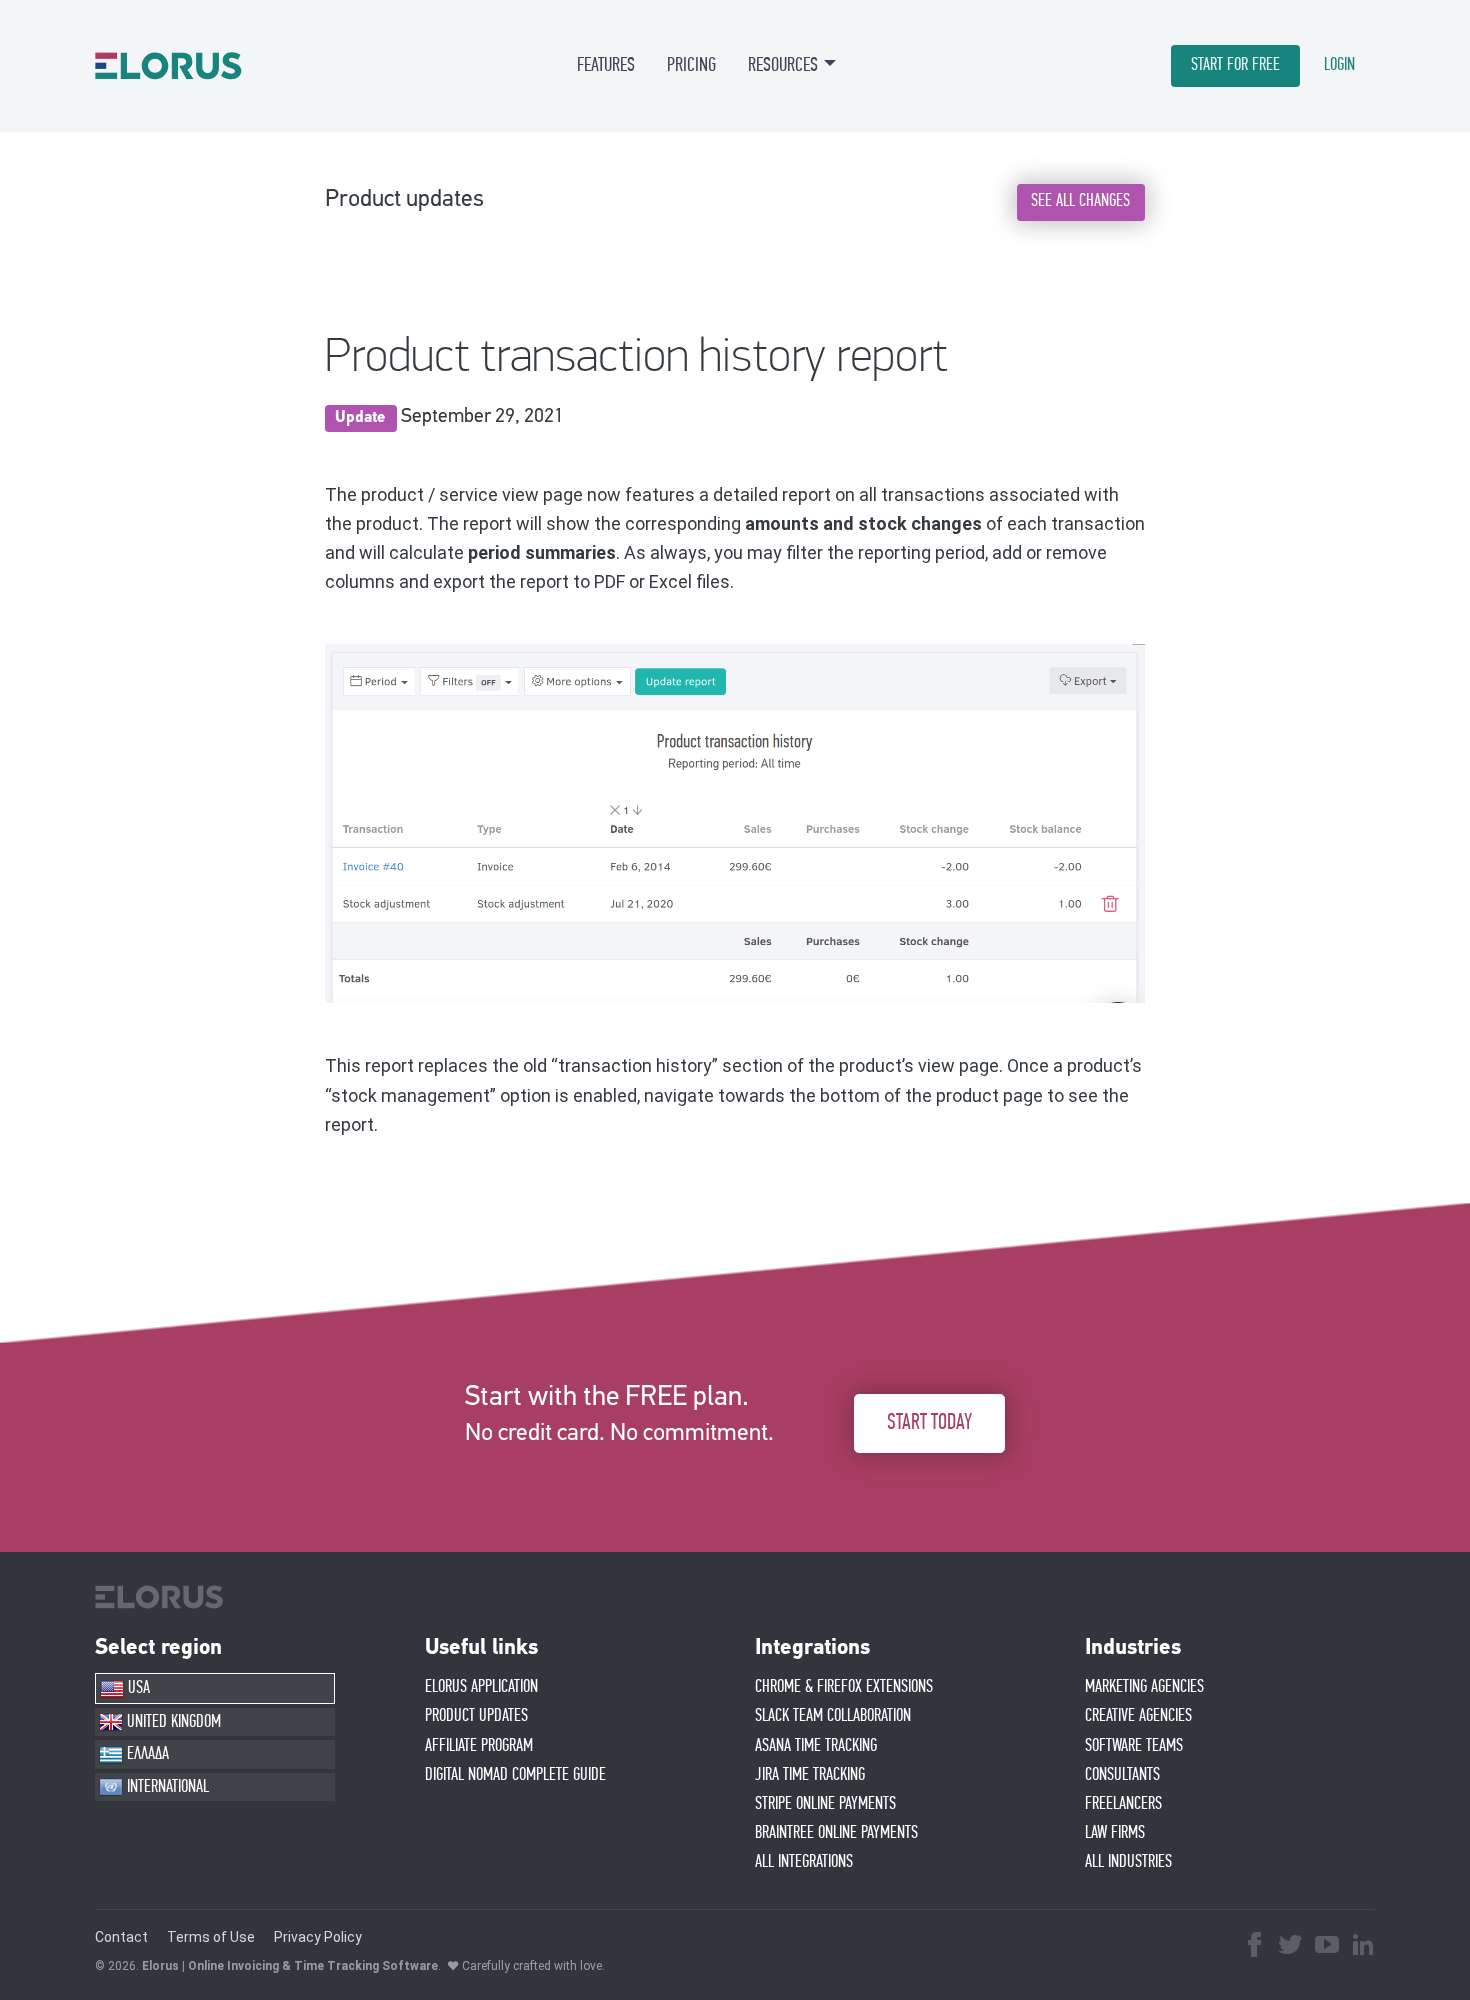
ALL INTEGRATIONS (804, 1862)
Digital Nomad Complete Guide (515, 1775)
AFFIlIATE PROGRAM (479, 1746)
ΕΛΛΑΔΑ (146, 1754)
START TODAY (929, 1422)
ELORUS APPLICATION (481, 1687)
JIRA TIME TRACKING (810, 1775)
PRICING (691, 65)
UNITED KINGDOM (172, 1722)
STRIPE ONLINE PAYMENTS (825, 1804)
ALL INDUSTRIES (1128, 1862)
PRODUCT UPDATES (476, 1716)
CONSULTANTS (1122, 1775)
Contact (121, 1937)
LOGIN (1339, 65)
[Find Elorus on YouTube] (1327, 1947)
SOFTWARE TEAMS (1134, 1746)
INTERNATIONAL (166, 1787)
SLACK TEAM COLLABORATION (833, 1716)
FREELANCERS (1123, 1804)
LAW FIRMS (1115, 1833)
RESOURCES (783, 65)
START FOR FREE (1235, 65)
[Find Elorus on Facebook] (1255, 1947)
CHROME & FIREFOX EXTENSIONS (844, 1687)
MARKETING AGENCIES (1144, 1687)
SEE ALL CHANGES (1080, 201)
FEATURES (606, 65)
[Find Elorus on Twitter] (1291, 1947)
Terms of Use (211, 1937)
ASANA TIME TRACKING (816, 1746)
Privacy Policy (318, 1937)
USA (137, 1688)
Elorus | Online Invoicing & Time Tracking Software (290, 1966)
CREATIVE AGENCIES (1138, 1716)
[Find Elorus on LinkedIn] (1363, 1947)
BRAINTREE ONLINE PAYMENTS (836, 1833)
